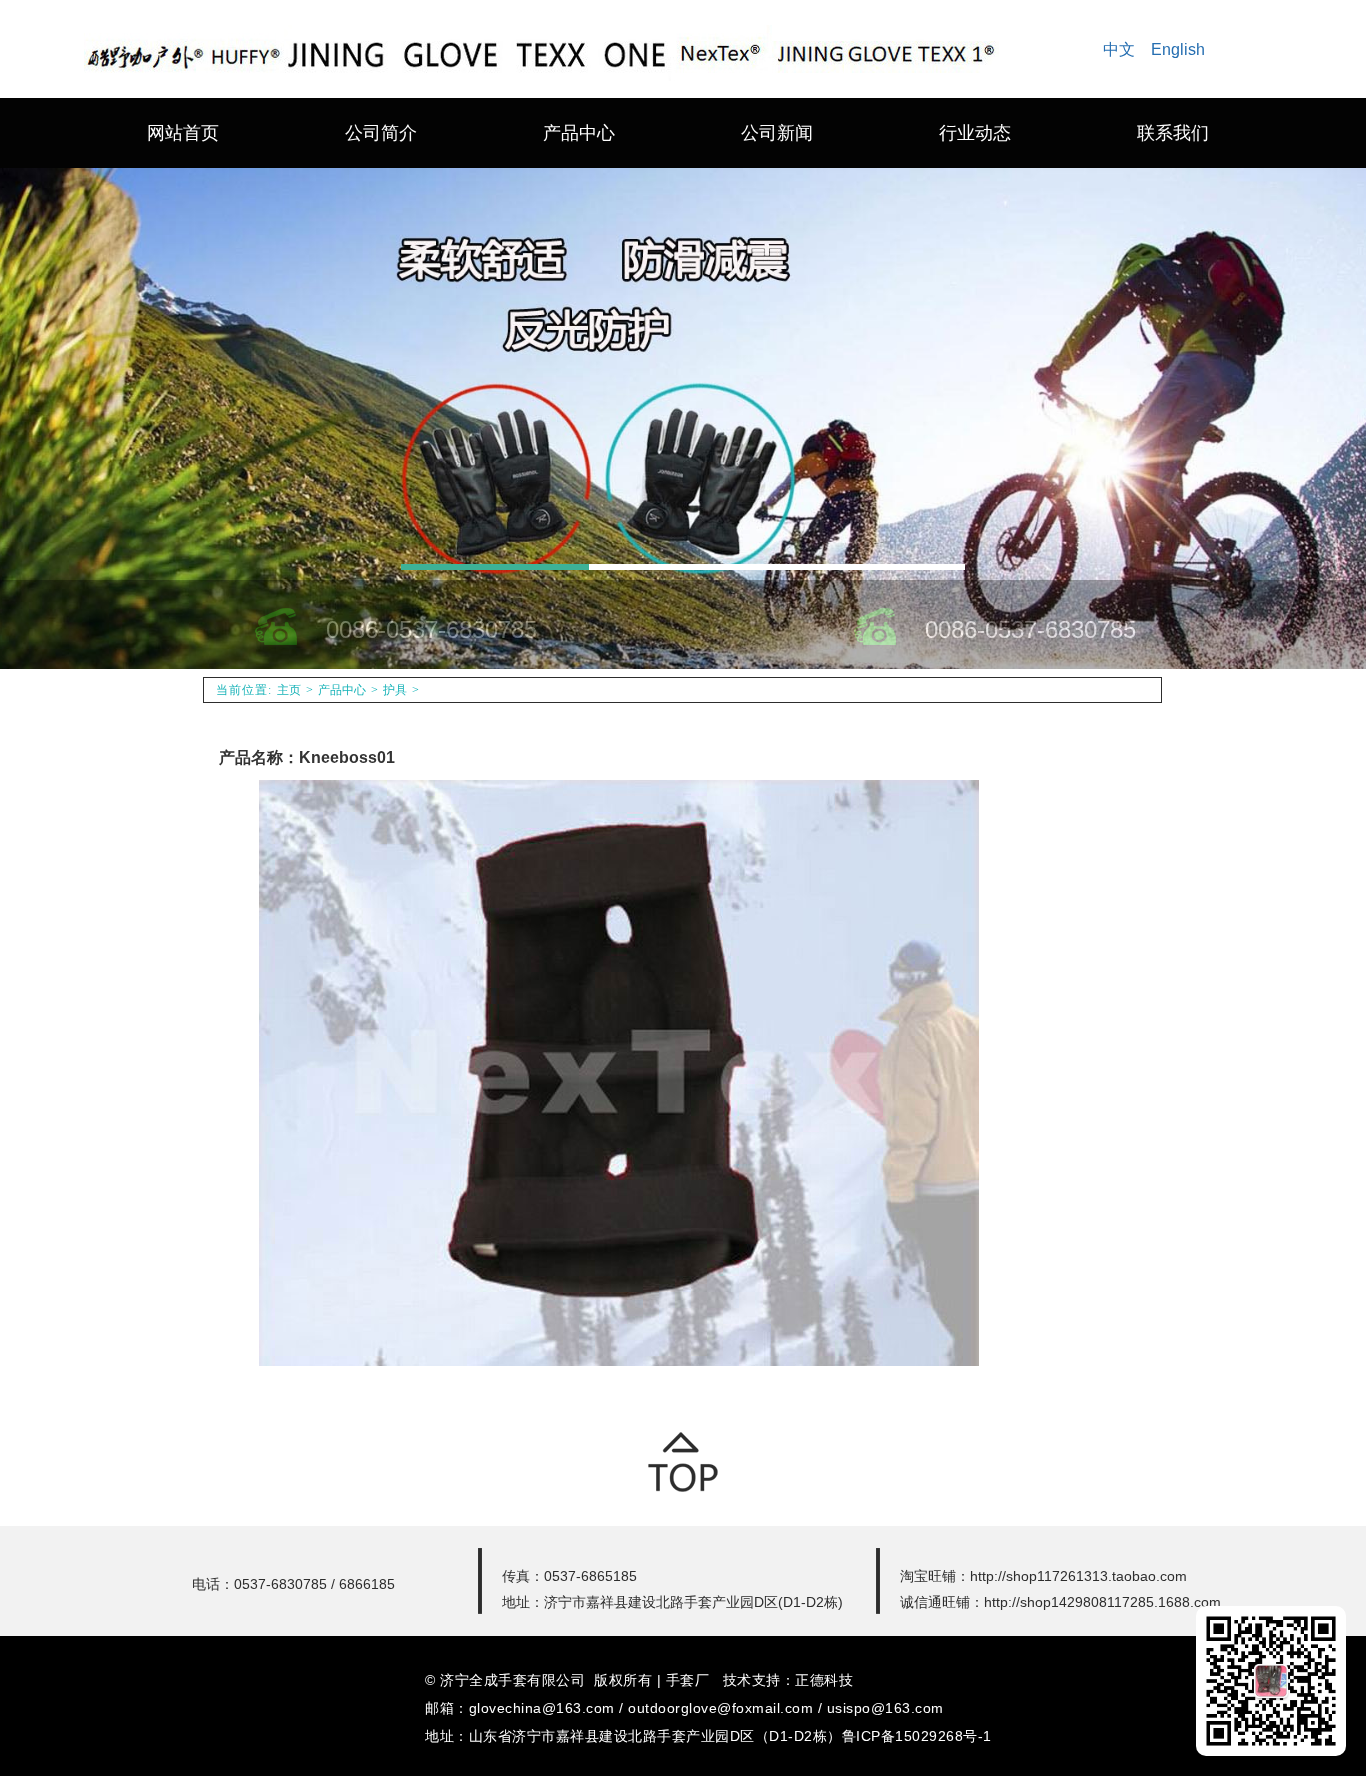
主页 (289, 690)
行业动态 (975, 133)
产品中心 (579, 133)
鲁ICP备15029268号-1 (917, 1736)
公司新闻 (777, 133)
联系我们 (1173, 133)
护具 (395, 690)
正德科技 (824, 1680)
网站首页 (183, 133)
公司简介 (381, 133)
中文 (1119, 49)
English (1178, 49)
